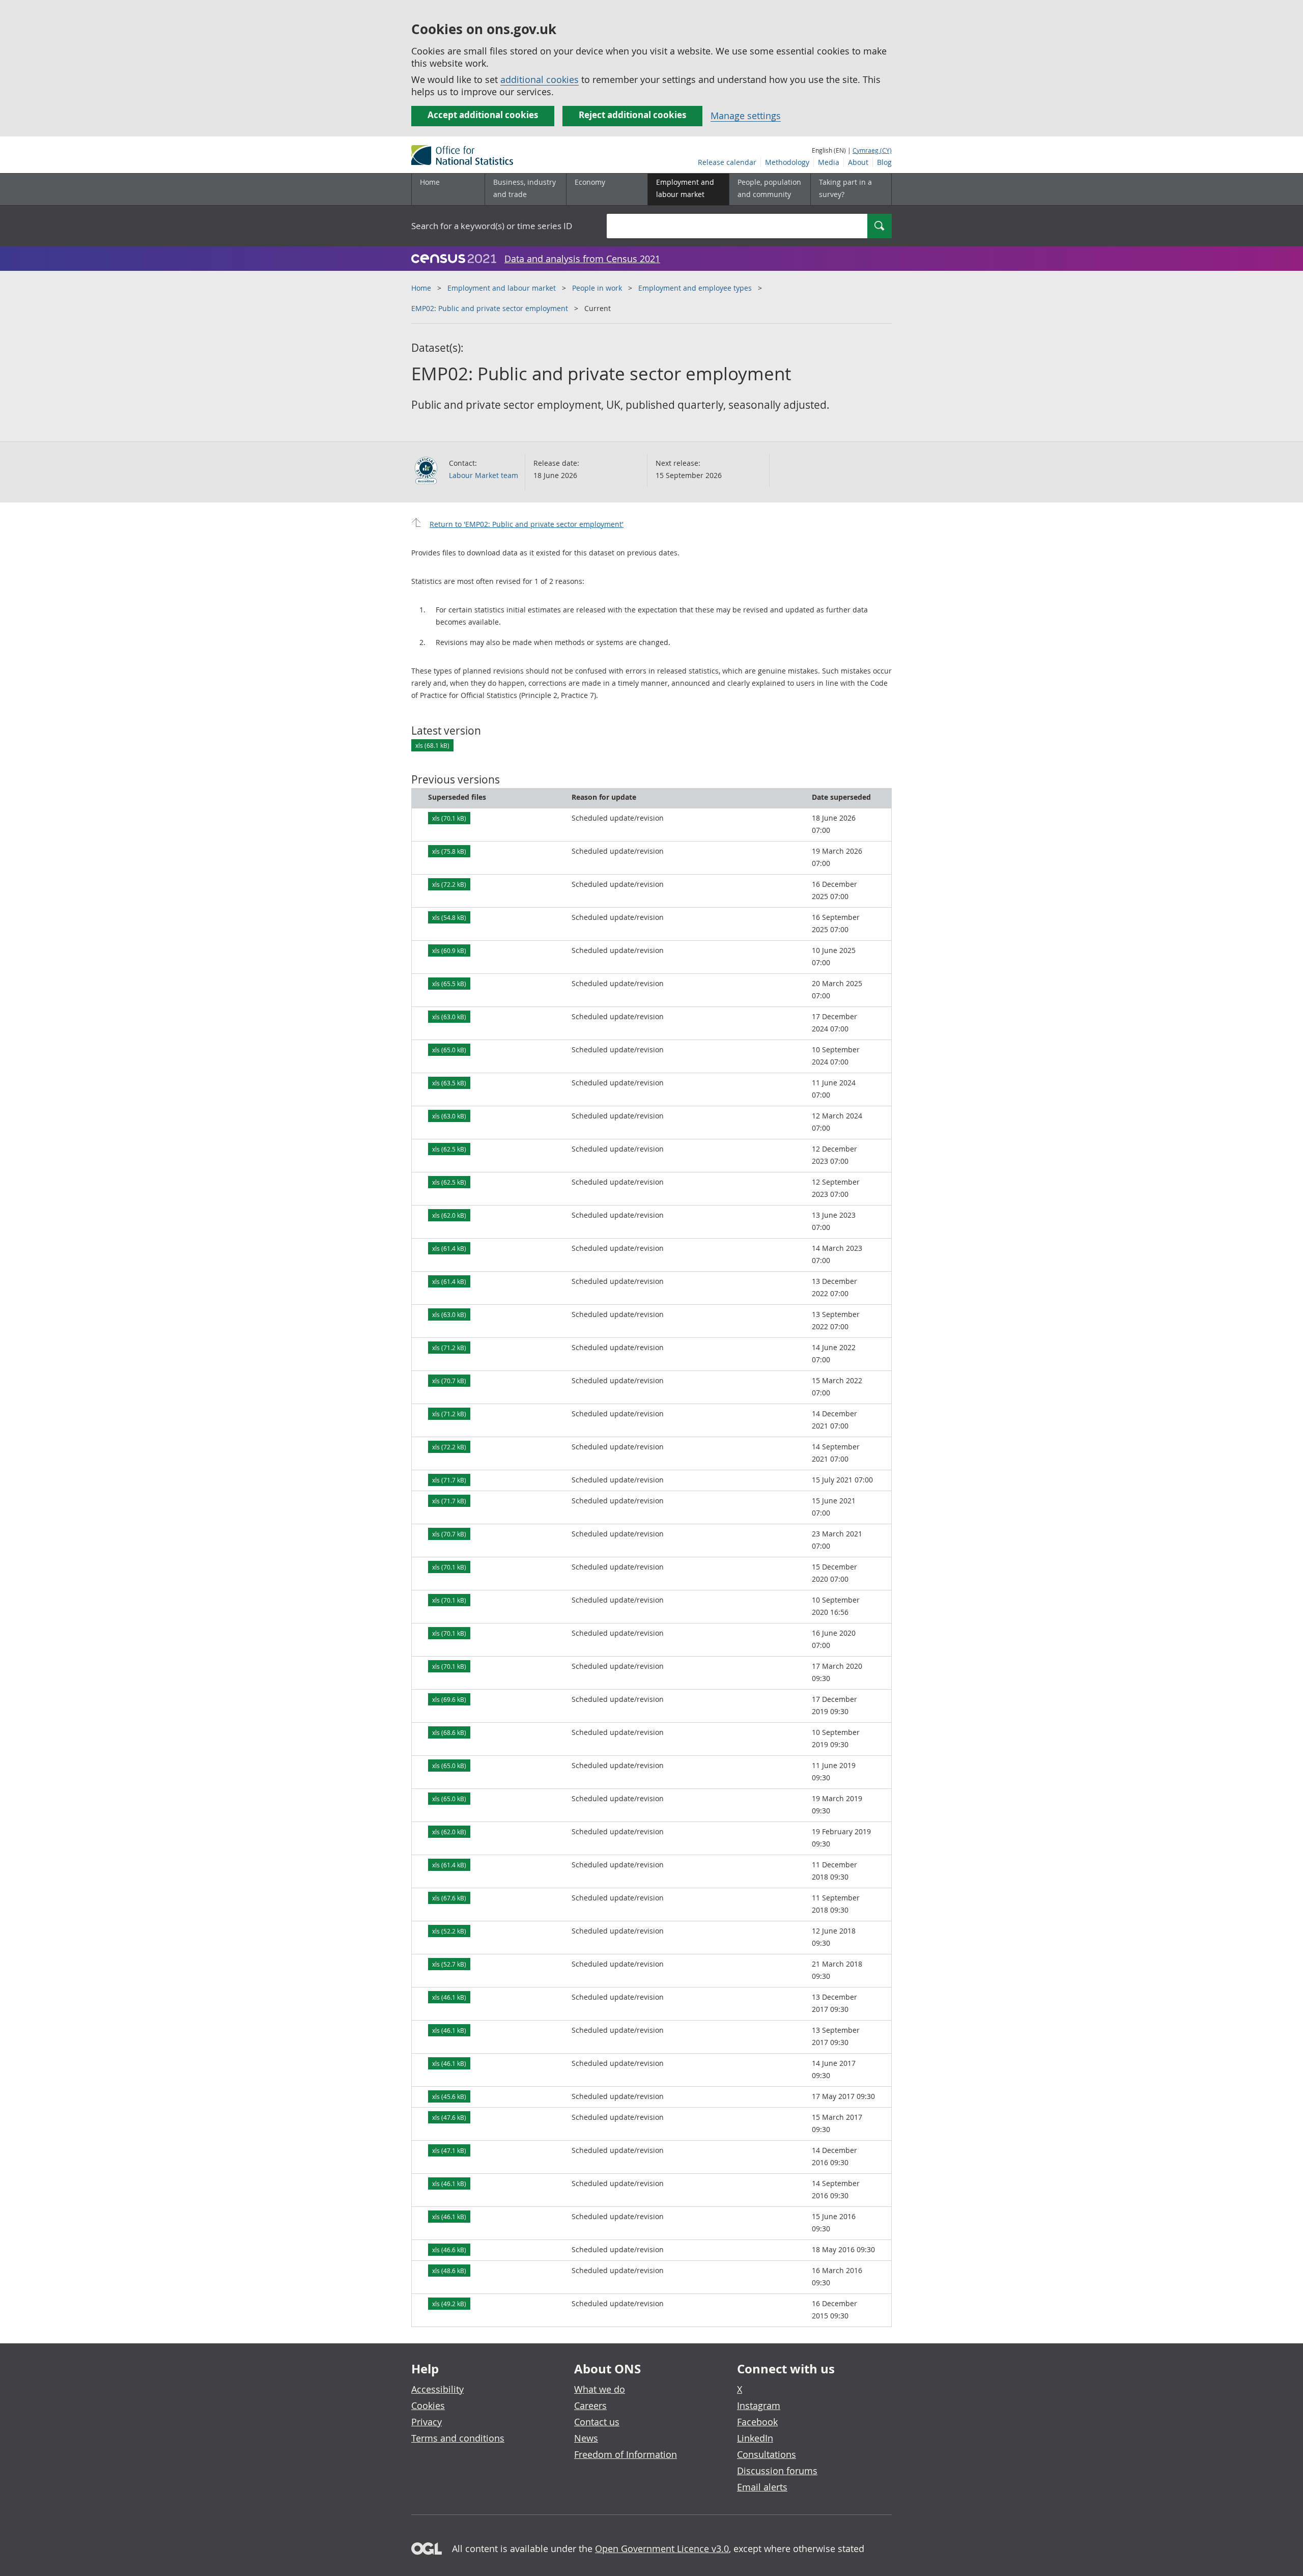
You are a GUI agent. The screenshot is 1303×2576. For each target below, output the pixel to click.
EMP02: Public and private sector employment (490, 308)
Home (430, 182)
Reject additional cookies (632, 115)
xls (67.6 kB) (449, 1898)
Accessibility (437, 2389)
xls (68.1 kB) (432, 745)
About (858, 162)
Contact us (597, 2422)
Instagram (759, 2405)
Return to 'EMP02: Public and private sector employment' (527, 524)
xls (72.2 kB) (449, 884)
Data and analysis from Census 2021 (582, 259)
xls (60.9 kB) (449, 950)
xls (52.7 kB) (449, 1964)
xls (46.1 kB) (449, 1997)
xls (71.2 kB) (449, 1348)
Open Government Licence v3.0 (662, 2549)
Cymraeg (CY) (872, 150)
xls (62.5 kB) (449, 1149)
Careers (590, 2405)
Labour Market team (484, 475)
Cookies (428, 2405)
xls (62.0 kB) (449, 1215)
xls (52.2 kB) (449, 1931)
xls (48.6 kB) (449, 2271)
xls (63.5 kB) (449, 1083)
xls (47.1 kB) (449, 2150)
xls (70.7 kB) (449, 1381)
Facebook (757, 2422)
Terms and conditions (458, 2438)
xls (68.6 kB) (449, 1732)
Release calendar (727, 162)
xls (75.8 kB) (449, 851)
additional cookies (540, 79)
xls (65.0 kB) (449, 1050)
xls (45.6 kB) (449, 2096)
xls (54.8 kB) (449, 917)
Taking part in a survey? (845, 188)
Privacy (427, 2422)
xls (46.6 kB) (449, 2250)
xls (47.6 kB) (449, 2117)
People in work (597, 288)
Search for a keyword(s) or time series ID (492, 226)
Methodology (787, 162)
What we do (600, 2389)
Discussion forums (777, 2471)
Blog (884, 162)
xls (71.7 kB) (449, 1480)
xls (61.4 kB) (449, 1248)
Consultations (767, 2454)
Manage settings (746, 116)
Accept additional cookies (483, 115)
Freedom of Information (626, 2454)
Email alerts (762, 2487)
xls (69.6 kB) (449, 1699)
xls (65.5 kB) (449, 984)
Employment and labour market (502, 288)
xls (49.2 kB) (449, 2304)
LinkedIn (755, 2438)
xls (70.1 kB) (449, 818)
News (586, 2438)
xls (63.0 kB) (449, 1017)
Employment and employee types (695, 288)
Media (829, 162)
